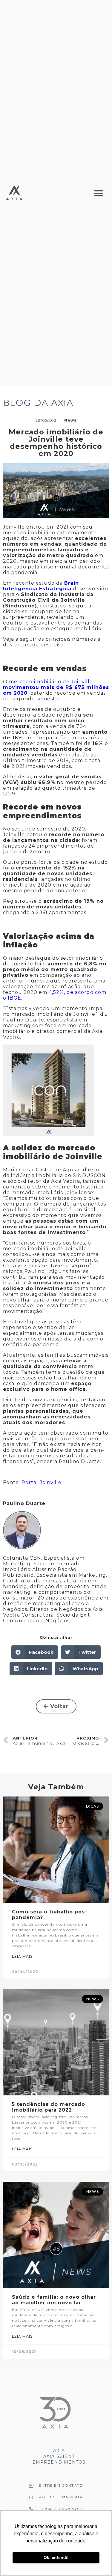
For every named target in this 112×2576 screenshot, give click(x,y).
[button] (99, 193)
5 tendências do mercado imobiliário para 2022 (49, 2107)
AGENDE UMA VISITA (61, 2497)
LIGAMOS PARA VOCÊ (61, 2509)
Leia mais (22, 1956)
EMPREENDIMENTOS (59, 2462)
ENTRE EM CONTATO (61, 2485)
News (70, 420)
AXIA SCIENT (59, 2456)
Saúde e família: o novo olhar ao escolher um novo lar (54, 2300)
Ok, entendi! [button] (56, 2557)
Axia (59, 2451)
